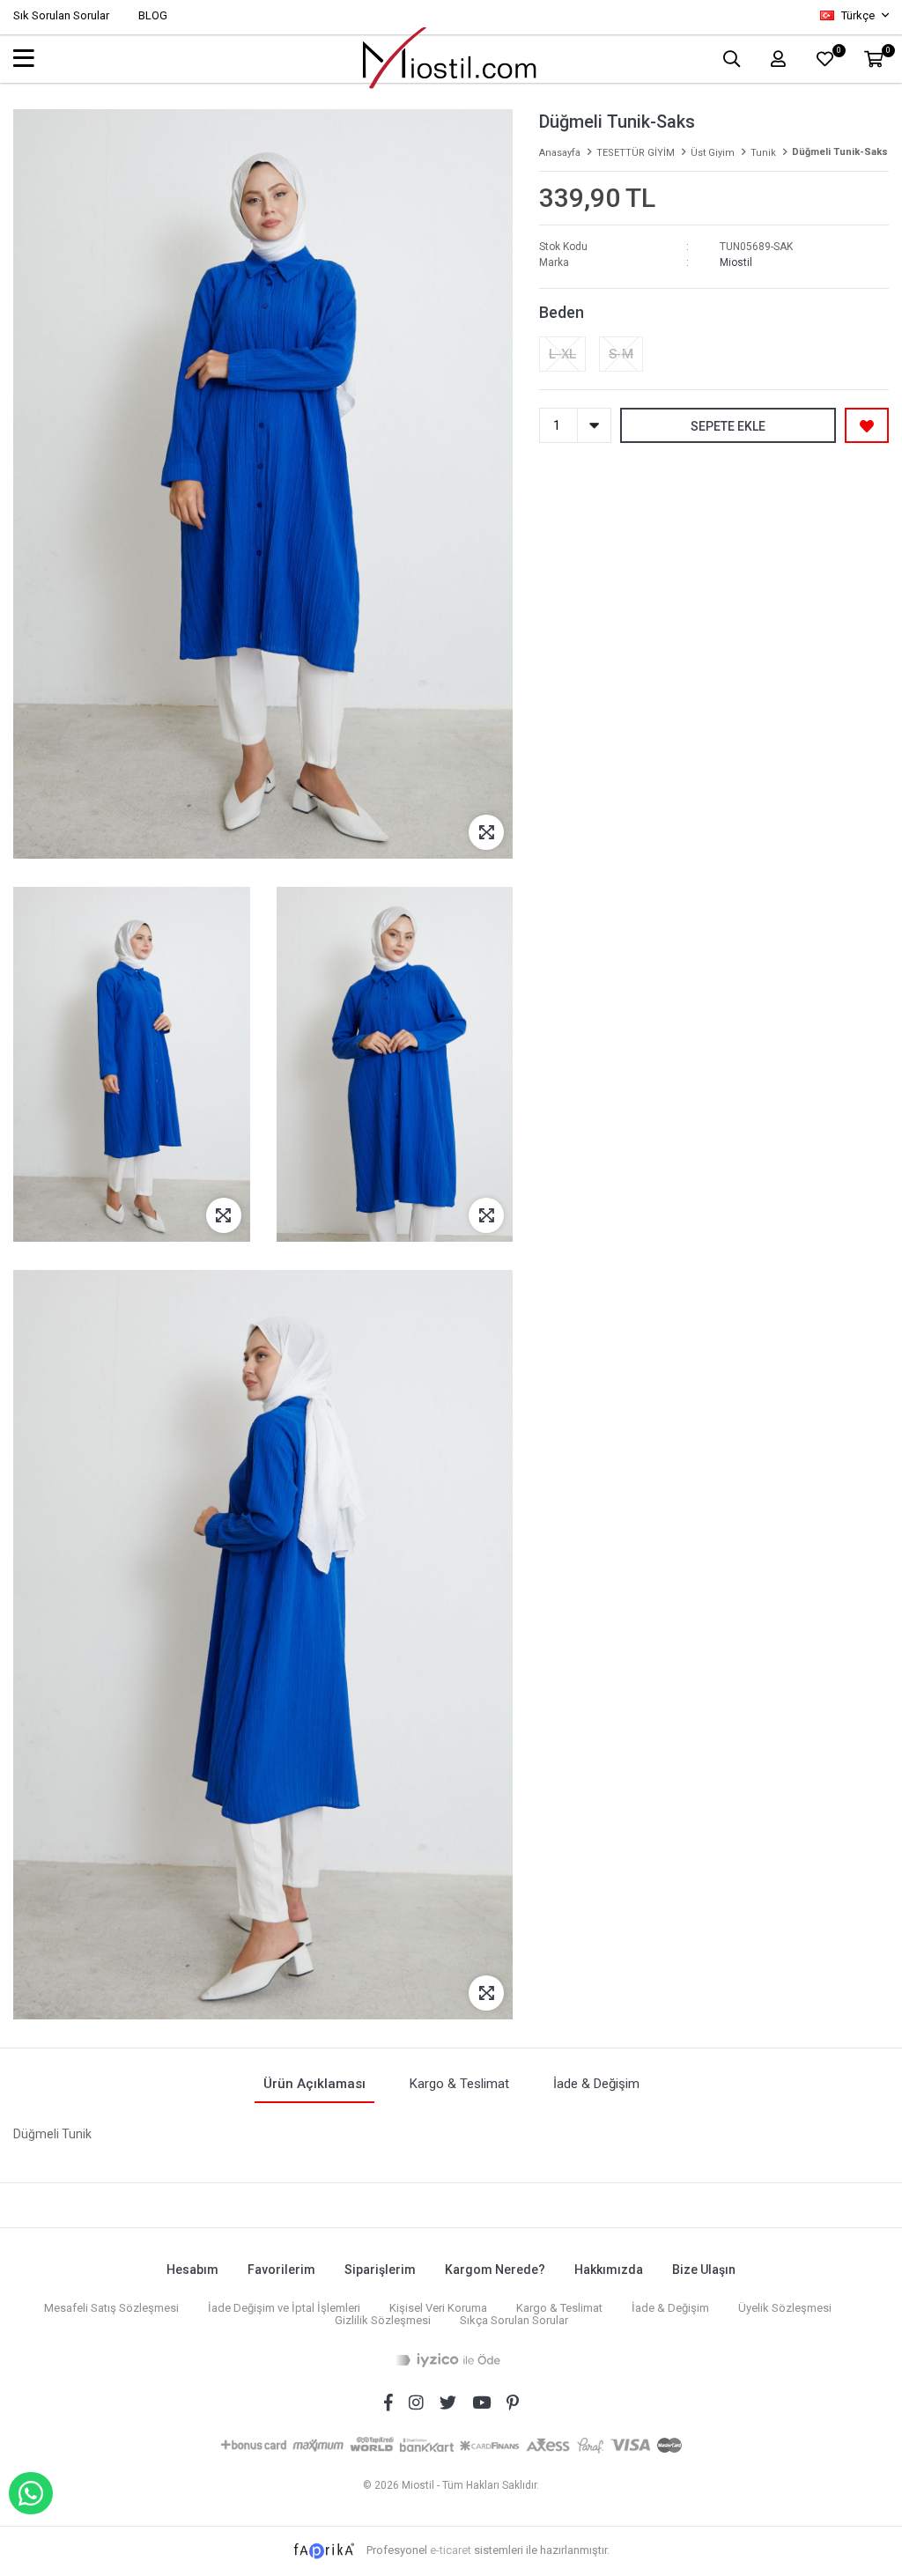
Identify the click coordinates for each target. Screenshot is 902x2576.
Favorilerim (281, 2270)
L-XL (562, 354)
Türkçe (858, 15)
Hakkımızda (609, 2270)
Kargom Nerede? (495, 2270)
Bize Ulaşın (704, 2270)
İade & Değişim (670, 2308)
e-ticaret (451, 2550)
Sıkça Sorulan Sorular (514, 2320)
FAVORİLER (838, 52)
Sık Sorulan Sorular (61, 15)
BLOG (153, 15)
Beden (562, 312)
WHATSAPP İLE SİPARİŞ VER (31, 2493)
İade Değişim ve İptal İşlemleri (284, 2308)
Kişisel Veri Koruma (438, 2308)
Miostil (736, 262)
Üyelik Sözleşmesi (785, 2308)
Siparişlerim (380, 2270)
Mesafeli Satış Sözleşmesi (111, 2308)
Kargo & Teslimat (559, 2308)
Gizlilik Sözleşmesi (383, 2320)
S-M (621, 354)
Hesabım (192, 2270)
